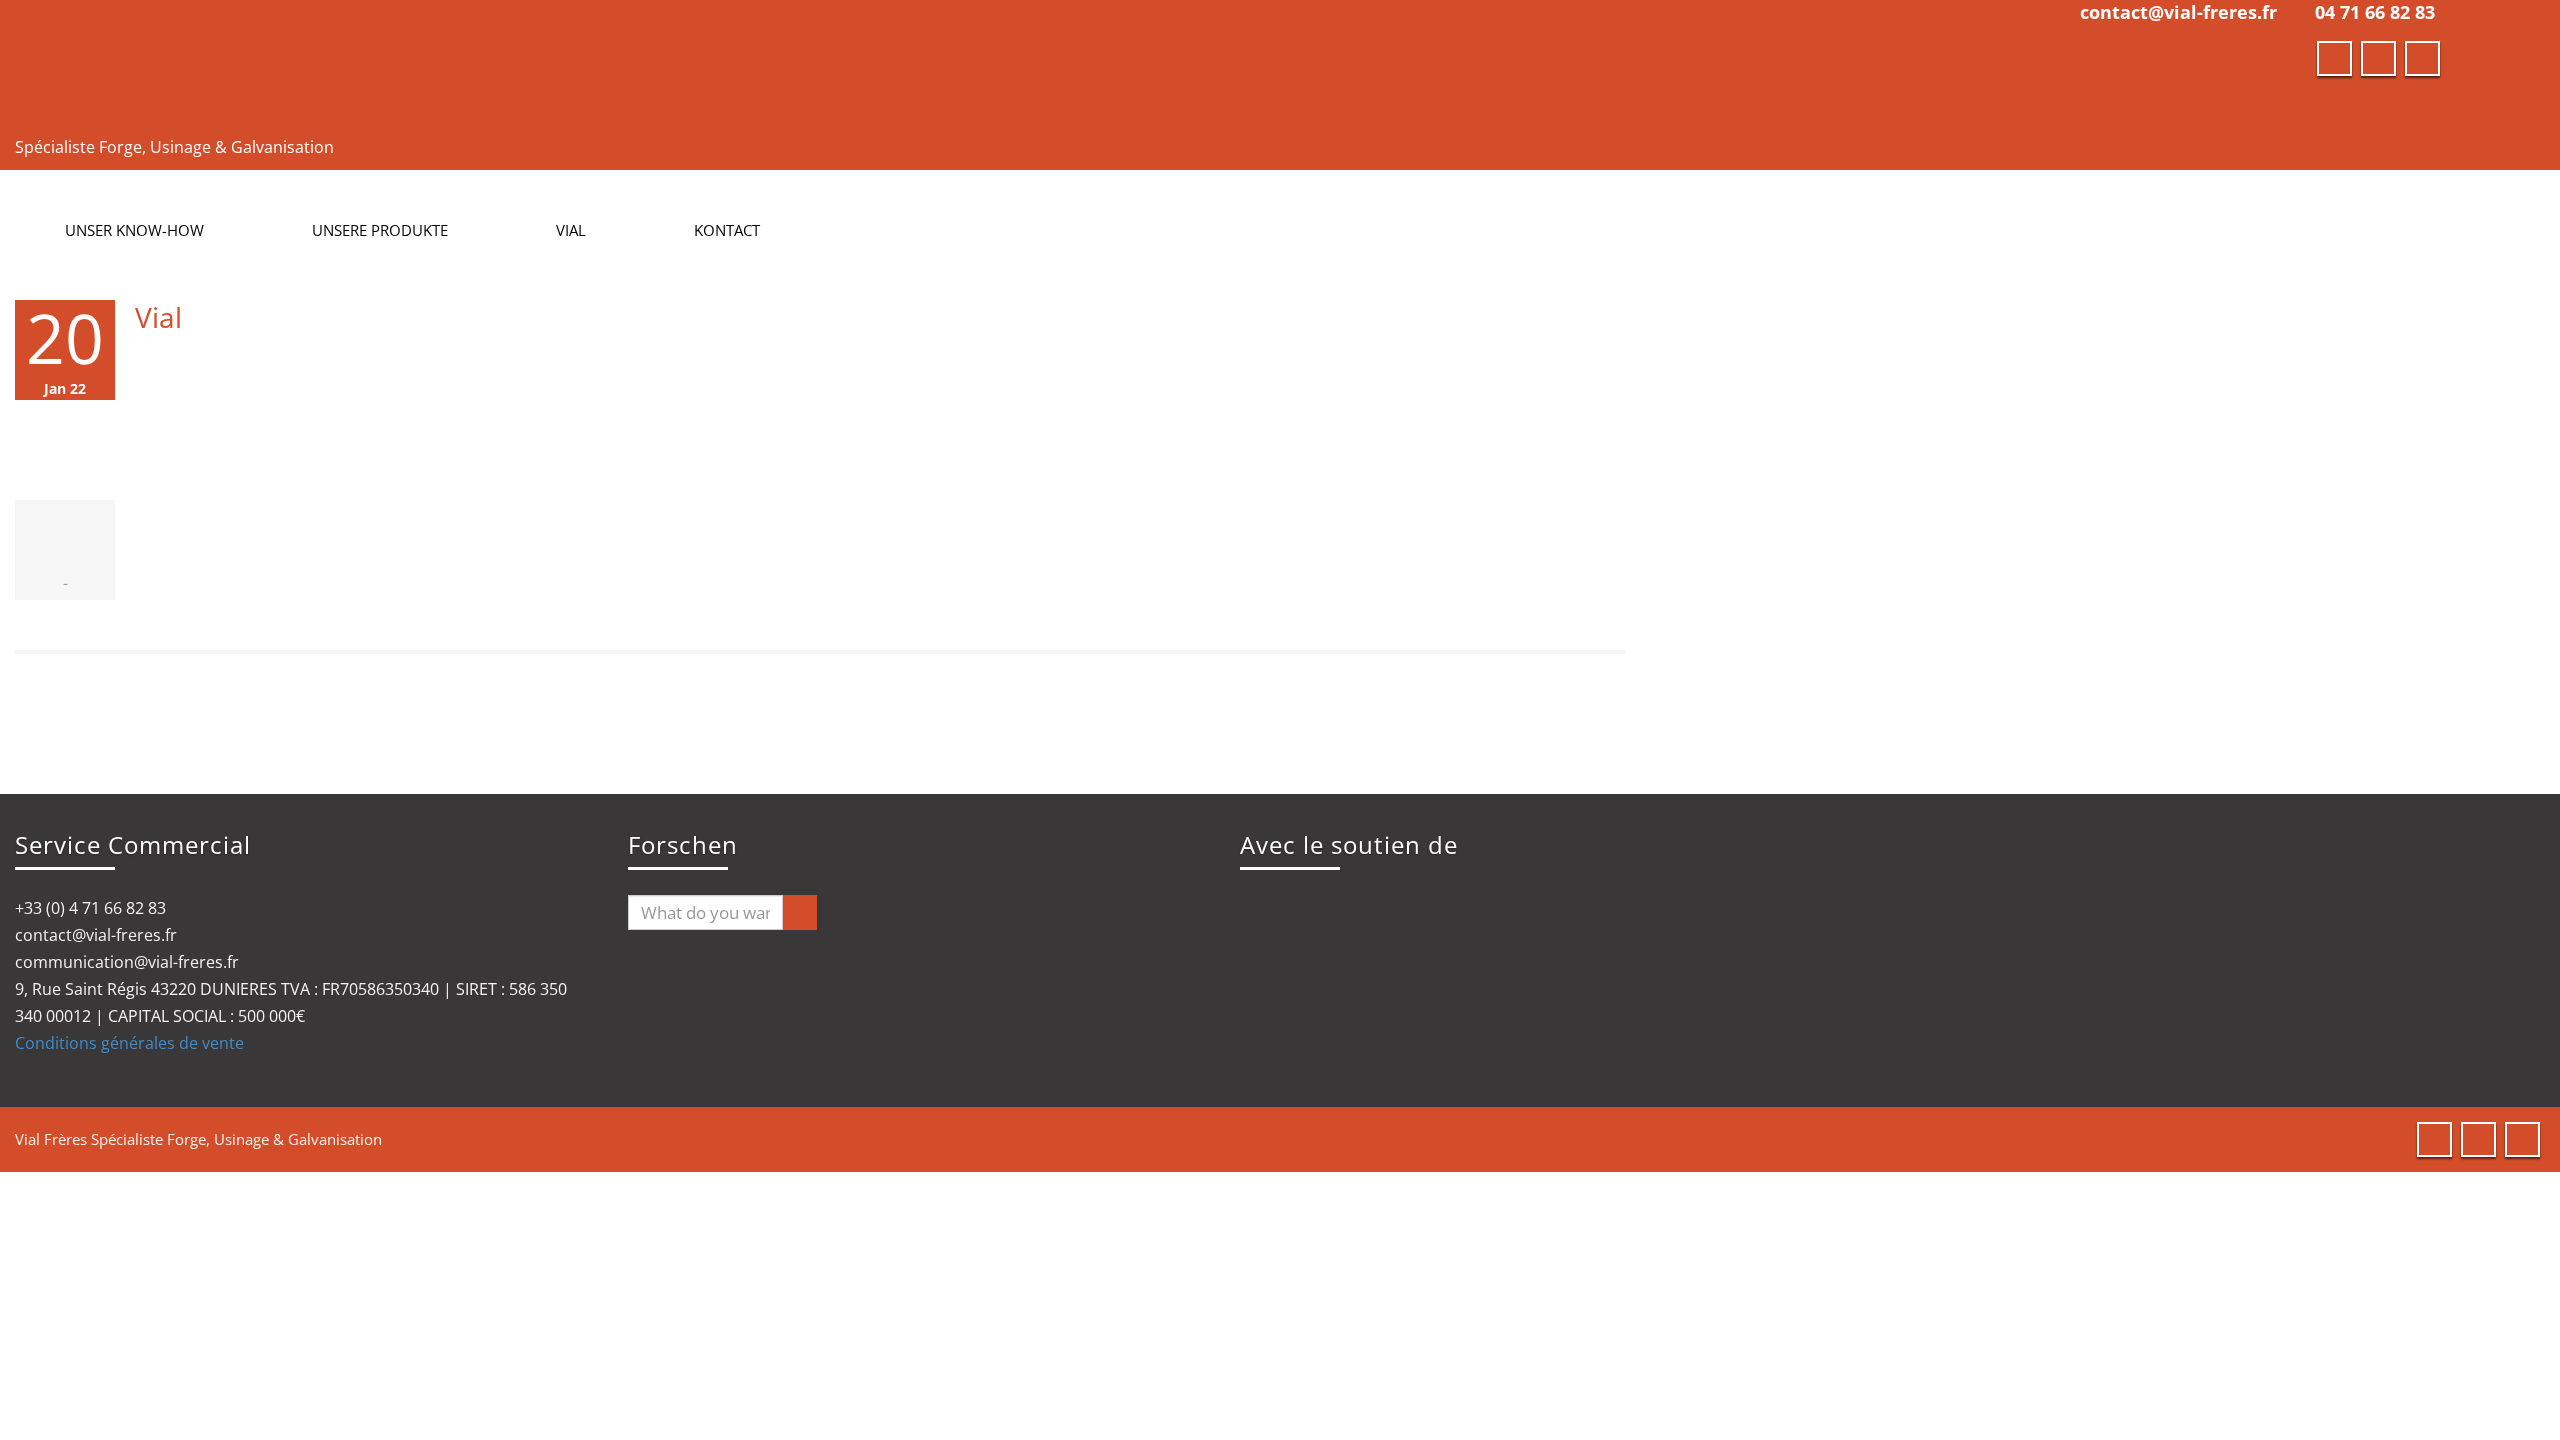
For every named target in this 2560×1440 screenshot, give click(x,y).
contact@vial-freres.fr (2178, 12)
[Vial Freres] (615, 64)
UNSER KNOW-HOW (134, 230)
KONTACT (727, 230)
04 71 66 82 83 (2375, 12)
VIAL (571, 230)
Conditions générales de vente (129, 1043)
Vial (158, 317)
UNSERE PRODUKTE (380, 230)
